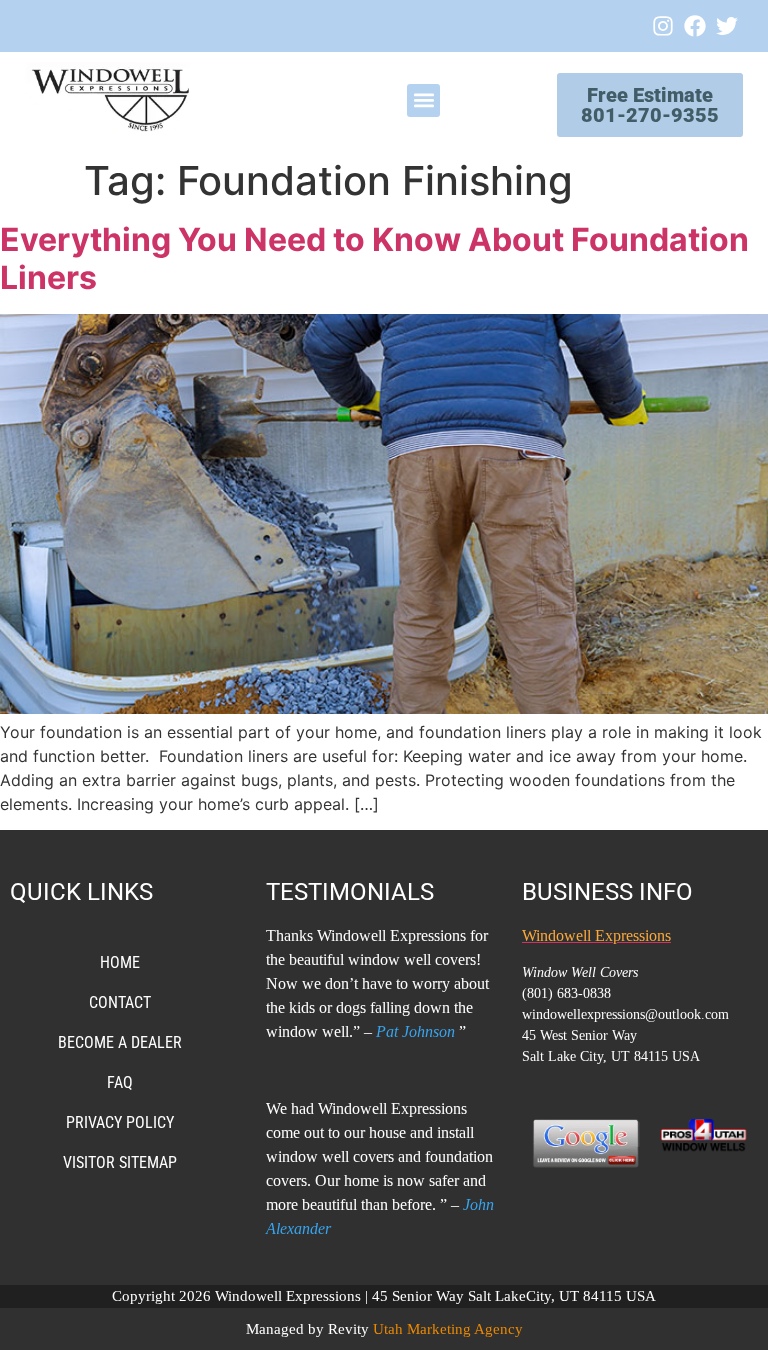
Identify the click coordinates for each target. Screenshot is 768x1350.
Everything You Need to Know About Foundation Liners (374, 258)
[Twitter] (727, 26)
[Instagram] (663, 26)
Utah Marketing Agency (448, 1329)
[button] (423, 100)
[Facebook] (695, 26)
